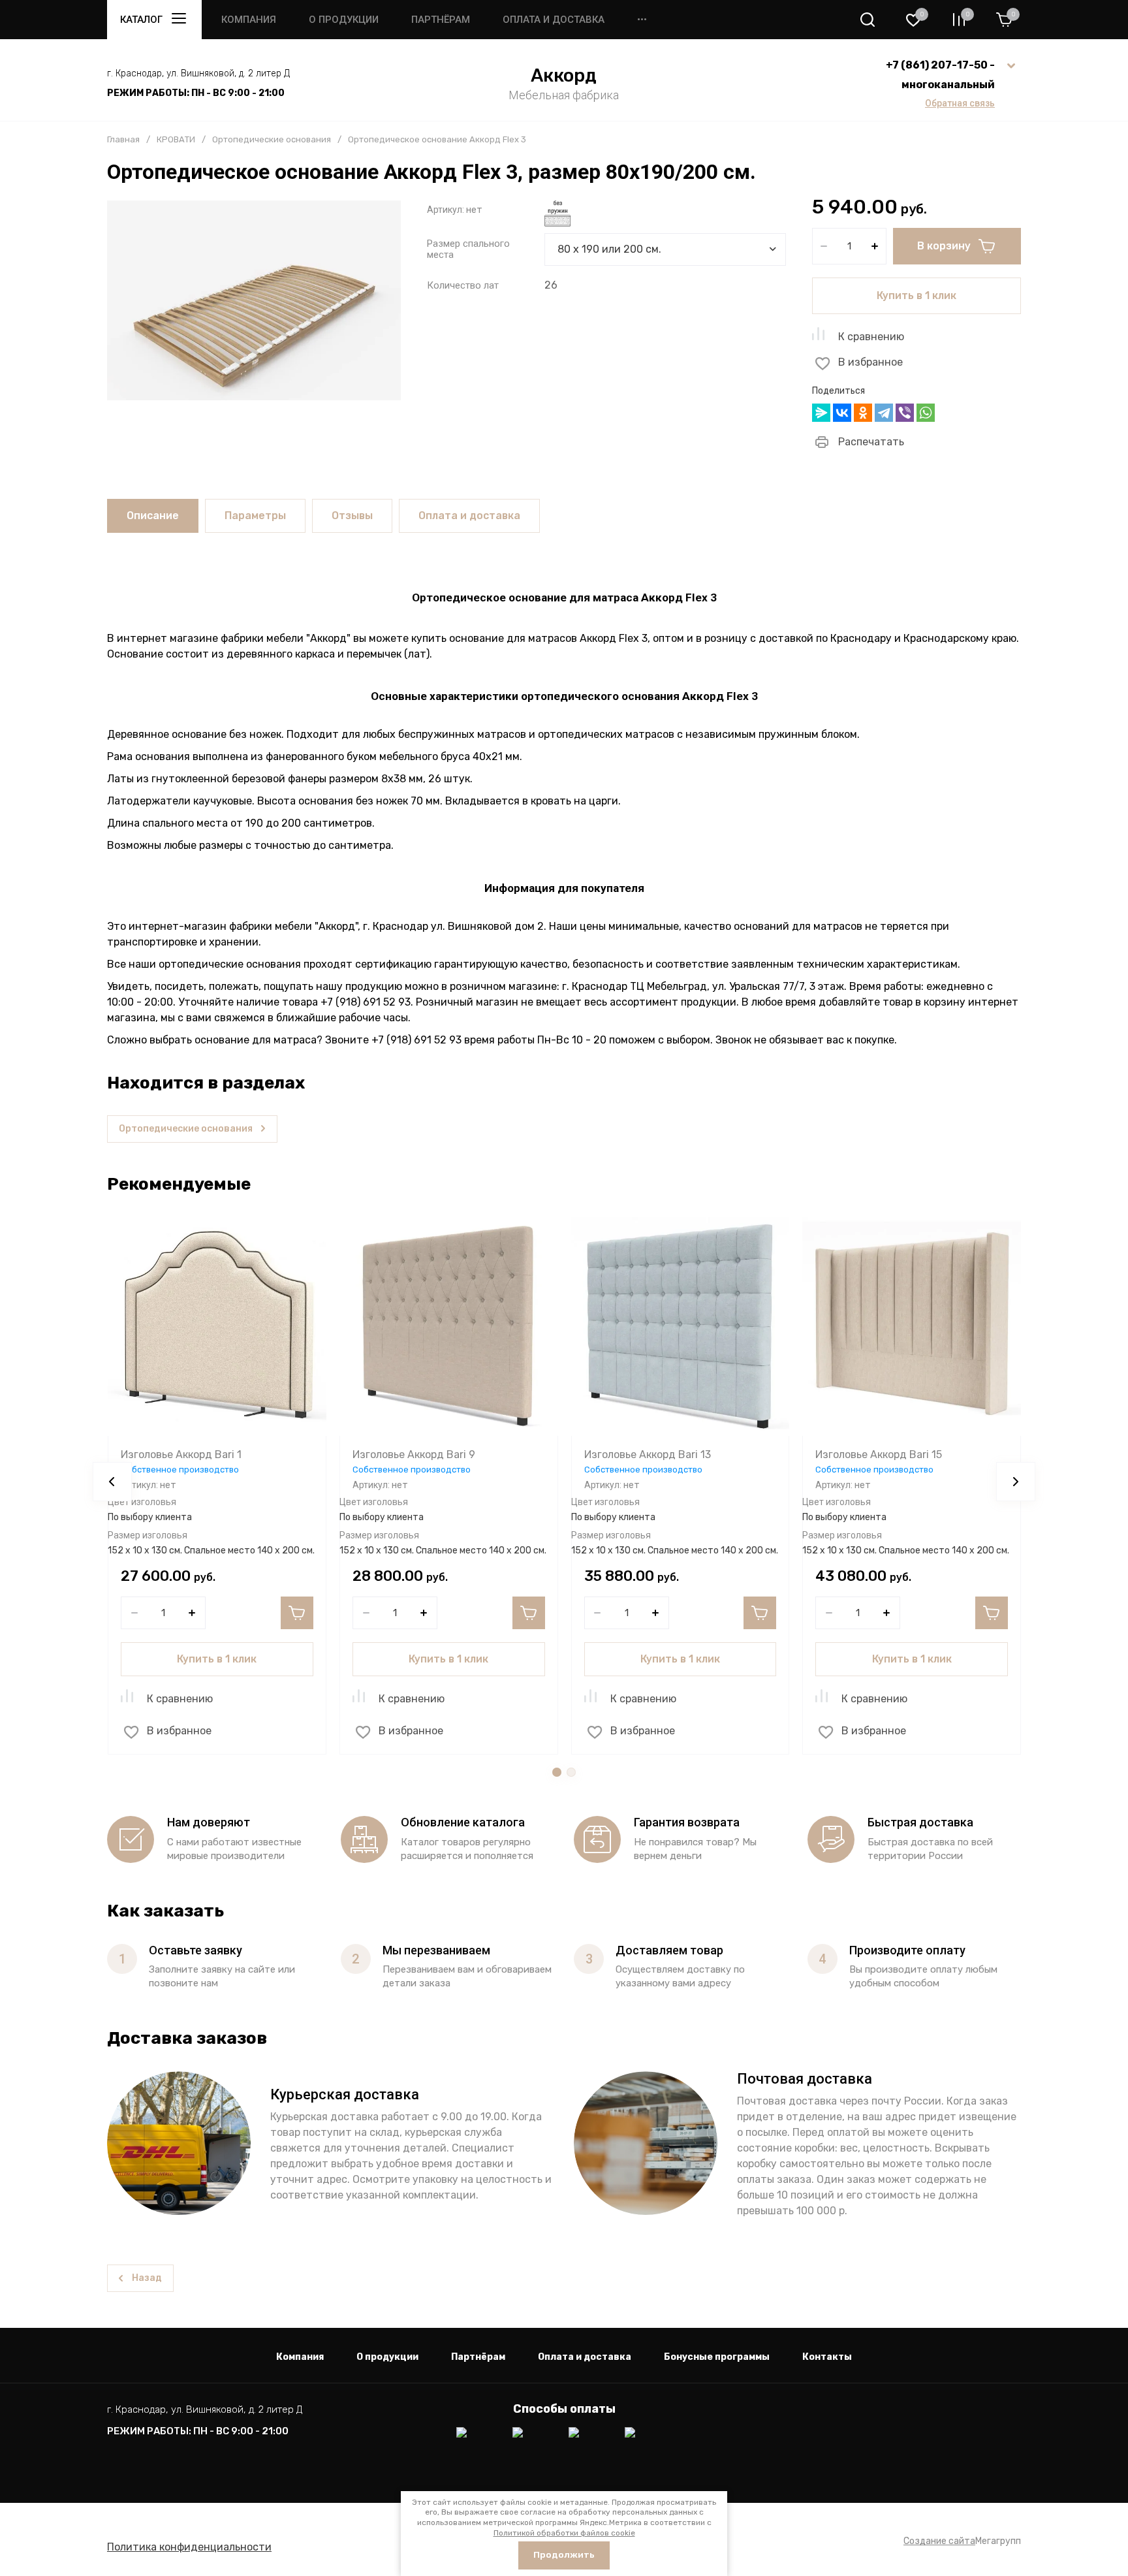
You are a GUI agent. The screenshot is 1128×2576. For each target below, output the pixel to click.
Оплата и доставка (554, 20)
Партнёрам (441, 20)
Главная (123, 139)
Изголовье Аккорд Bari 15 (879, 1455)
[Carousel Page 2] (571, 1772)
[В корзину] (297, 1613)
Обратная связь (960, 103)
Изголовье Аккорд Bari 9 (414, 1455)
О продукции (344, 20)
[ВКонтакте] (842, 413)
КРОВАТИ (176, 139)
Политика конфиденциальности (189, 2547)
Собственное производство (180, 1470)
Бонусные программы (717, 2357)
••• (642, 20)
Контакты (827, 2357)
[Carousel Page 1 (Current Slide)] (557, 1772)
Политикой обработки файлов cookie (564, 2533)
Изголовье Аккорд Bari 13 (648, 1455)
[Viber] (905, 413)
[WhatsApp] (926, 413)
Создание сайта (939, 2541)
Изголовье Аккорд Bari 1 (181, 1455)
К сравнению (871, 337)
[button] (868, 20)
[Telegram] (884, 413)
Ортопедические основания (272, 139)
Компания (249, 20)
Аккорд (564, 75)
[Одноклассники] (863, 413)
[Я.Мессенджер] (821, 413)
